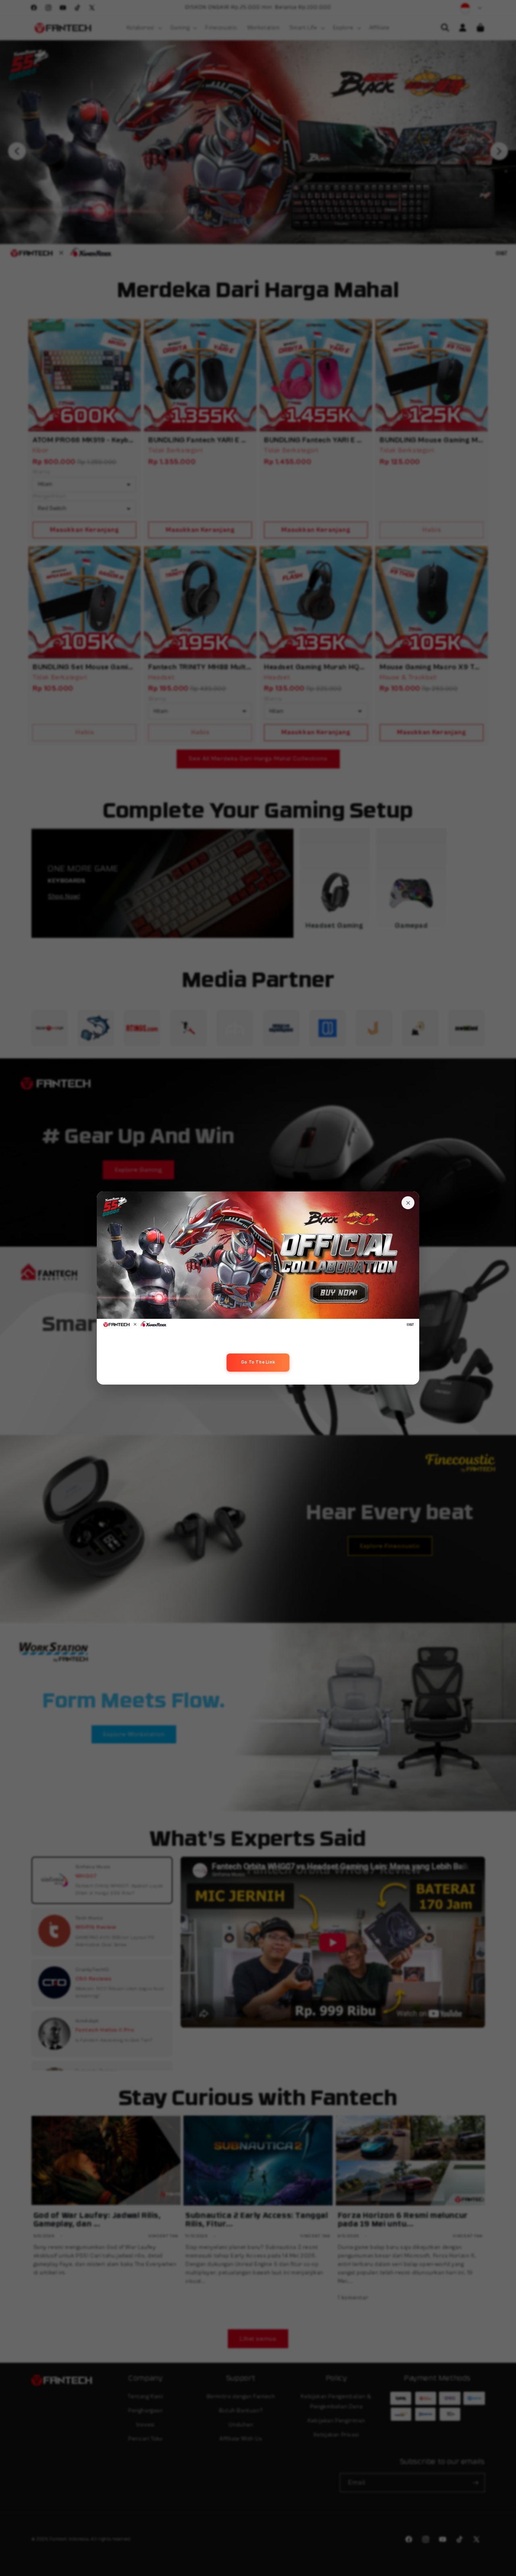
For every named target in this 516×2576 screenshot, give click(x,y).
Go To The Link (258, 1362)
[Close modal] (408, 1203)
